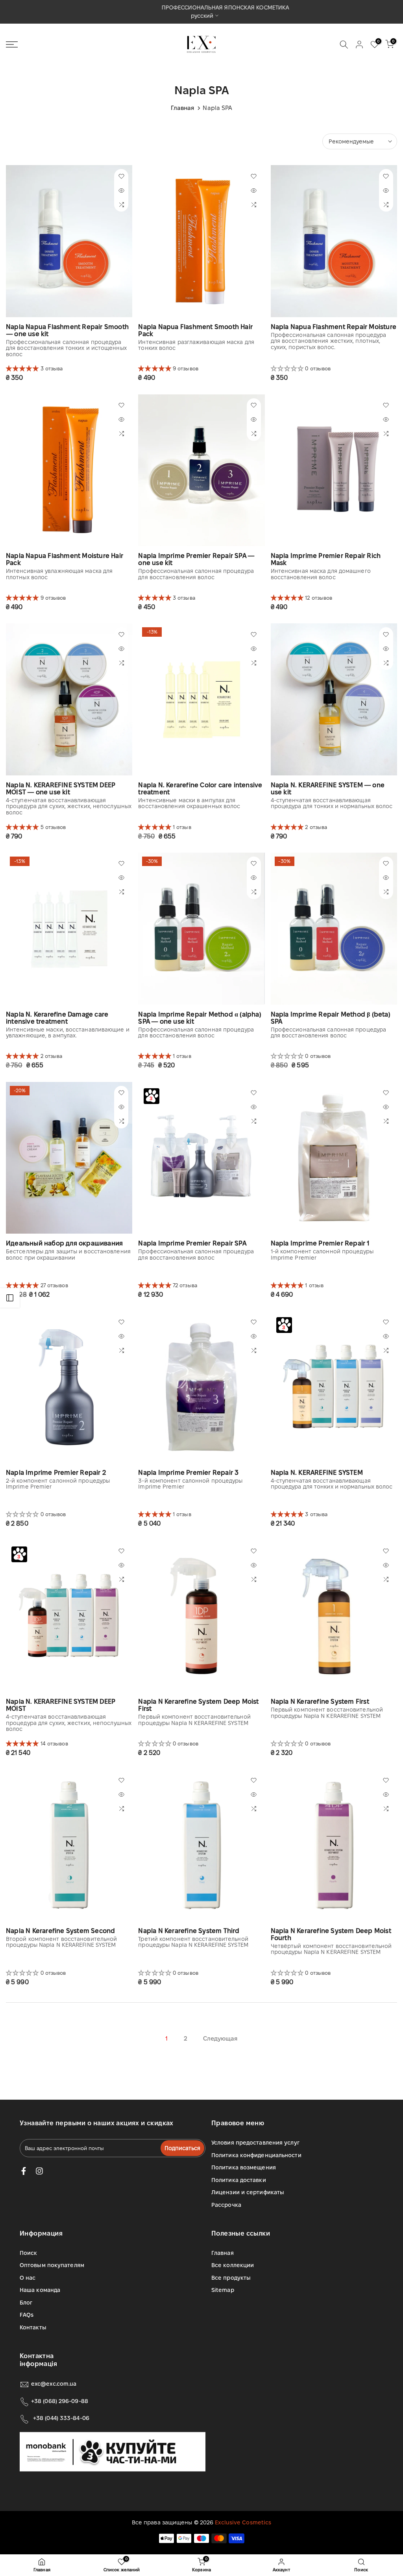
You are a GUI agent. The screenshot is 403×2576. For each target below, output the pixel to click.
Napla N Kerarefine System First (320, 1702)
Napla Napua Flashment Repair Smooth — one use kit (67, 330)
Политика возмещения (244, 2167)
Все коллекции (233, 2265)
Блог (26, 2303)
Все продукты (231, 2278)
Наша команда (40, 2290)
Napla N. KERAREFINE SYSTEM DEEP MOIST (61, 1705)
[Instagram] (39, 2171)
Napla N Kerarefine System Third (189, 1931)
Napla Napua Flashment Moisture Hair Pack (65, 559)
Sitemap (223, 2290)
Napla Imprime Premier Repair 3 (188, 1473)
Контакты (33, 2327)
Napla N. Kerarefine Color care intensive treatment (200, 789)
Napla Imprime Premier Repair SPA (192, 1243)
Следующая (220, 2038)
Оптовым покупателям (52, 2265)
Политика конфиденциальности (256, 2155)
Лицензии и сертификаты (248, 2192)
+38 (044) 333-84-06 (61, 2418)
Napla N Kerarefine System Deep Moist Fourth (331, 1934)
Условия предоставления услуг (255, 2143)
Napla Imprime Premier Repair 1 (320, 1243)
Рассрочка (226, 2205)
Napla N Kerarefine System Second (60, 1931)
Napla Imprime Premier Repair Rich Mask (326, 559)
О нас (28, 2278)
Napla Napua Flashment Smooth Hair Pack (195, 330)
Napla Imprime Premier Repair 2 (56, 1473)
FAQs (27, 2315)
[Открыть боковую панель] (10, 1298)
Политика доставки (239, 2180)
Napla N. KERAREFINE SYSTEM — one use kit (328, 789)
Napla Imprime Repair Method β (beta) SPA (331, 1018)
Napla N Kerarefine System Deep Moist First (198, 1705)
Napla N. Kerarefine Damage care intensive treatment (57, 1018)
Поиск (29, 2253)
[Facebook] (24, 2171)
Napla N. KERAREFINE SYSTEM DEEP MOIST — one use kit (61, 789)
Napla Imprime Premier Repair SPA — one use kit (196, 559)
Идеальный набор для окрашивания (64, 1243)
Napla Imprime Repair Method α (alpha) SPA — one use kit (200, 1018)
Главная (183, 108)
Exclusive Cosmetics (243, 2522)
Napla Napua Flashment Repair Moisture (334, 327)
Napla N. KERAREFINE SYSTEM (317, 1473)
